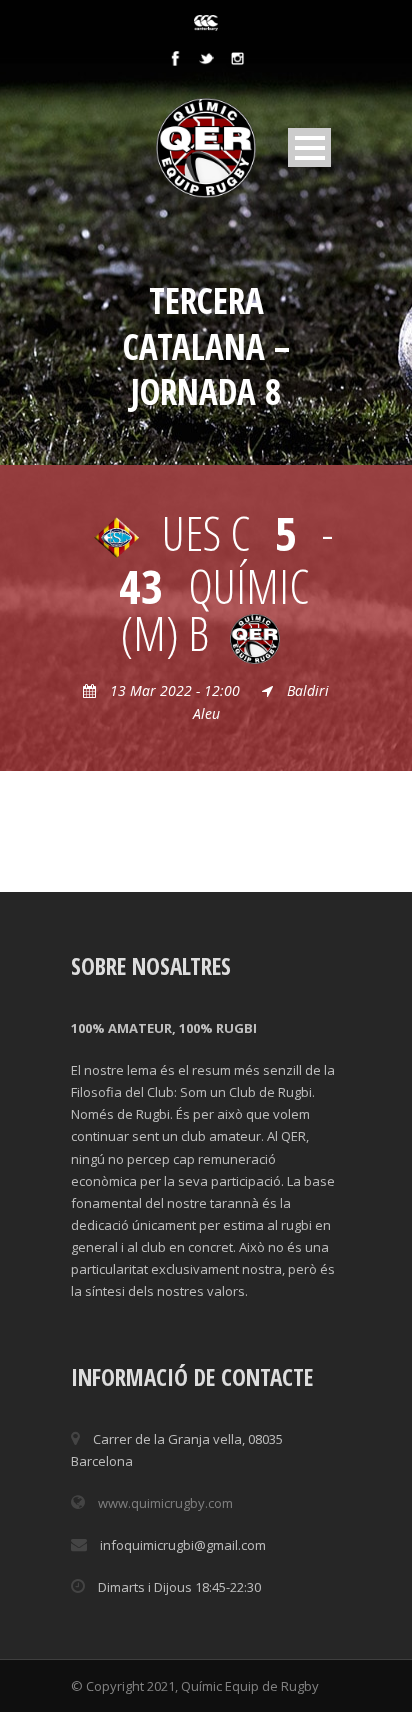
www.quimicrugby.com (165, 1503)
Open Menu (309, 147)
